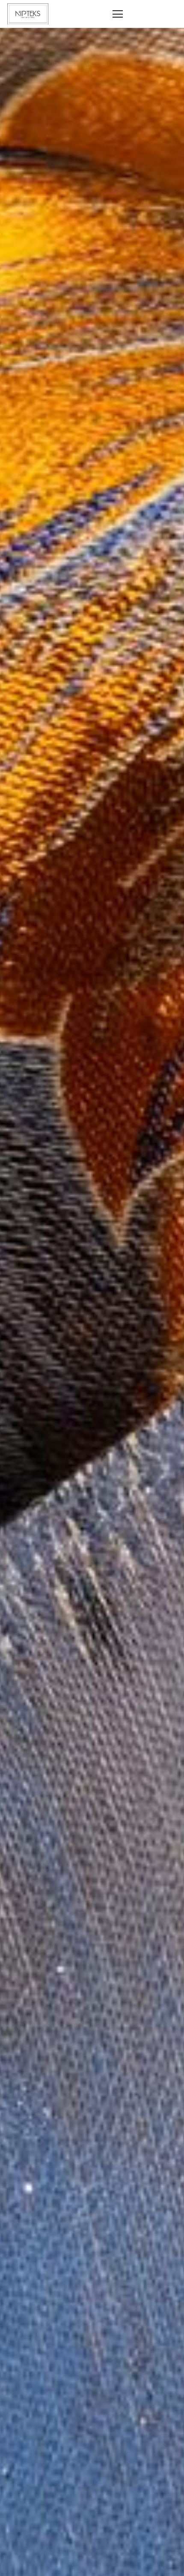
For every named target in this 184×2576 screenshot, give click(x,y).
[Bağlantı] (28, 14)
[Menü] (118, 14)
